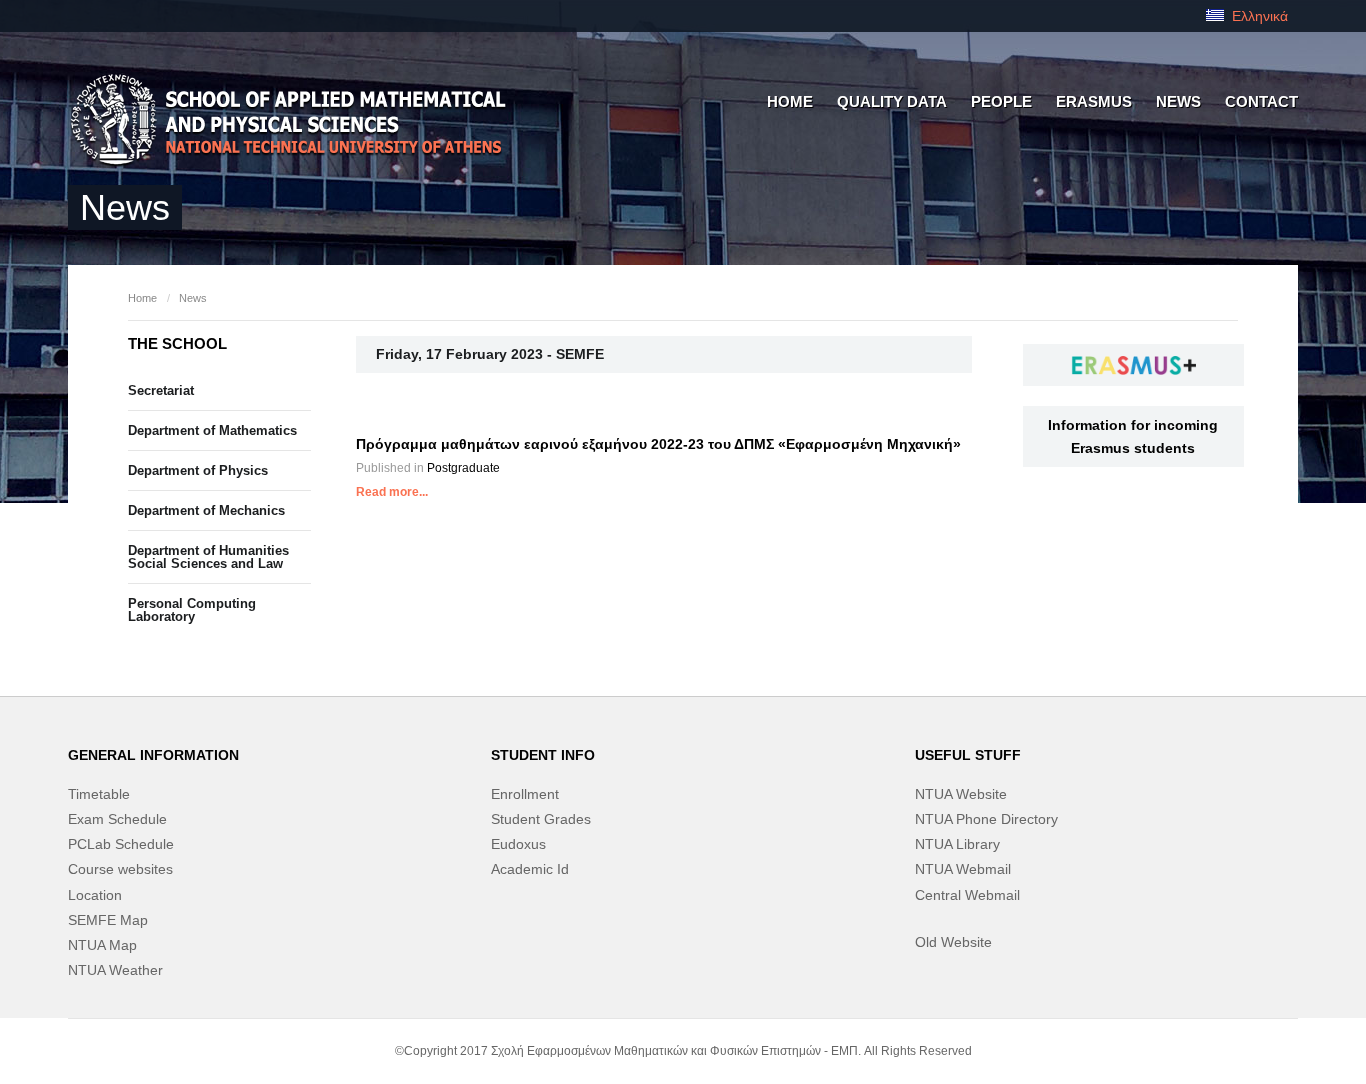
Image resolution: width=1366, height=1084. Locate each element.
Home (142, 298)
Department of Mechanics (206, 510)
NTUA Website (961, 794)
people (1001, 101)
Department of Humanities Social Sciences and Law (208, 557)
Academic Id (530, 869)
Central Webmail (967, 895)
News (1178, 101)
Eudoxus (518, 844)
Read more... (392, 492)
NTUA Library (957, 844)
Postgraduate (463, 468)
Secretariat (161, 390)
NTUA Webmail (963, 869)
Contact (1261, 101)
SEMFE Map (108, 920)
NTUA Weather (115, 970)
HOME (790, 101)
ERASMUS (1094, 101)
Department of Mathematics (212, 430)
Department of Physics (198, 470)
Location (95, 895)
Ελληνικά (1258, 16)
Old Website (953, 942)
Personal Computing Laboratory (192, 610)
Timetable (99, 794)
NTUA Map (102, 945)
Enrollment (525, 794)
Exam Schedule (117, 819)
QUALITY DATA (892, 101)
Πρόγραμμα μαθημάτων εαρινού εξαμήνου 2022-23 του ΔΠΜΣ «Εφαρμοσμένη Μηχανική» (658, 444)
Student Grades (541, 819)
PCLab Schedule (121, 844)
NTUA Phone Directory (986, 819)
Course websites (120, 869)
